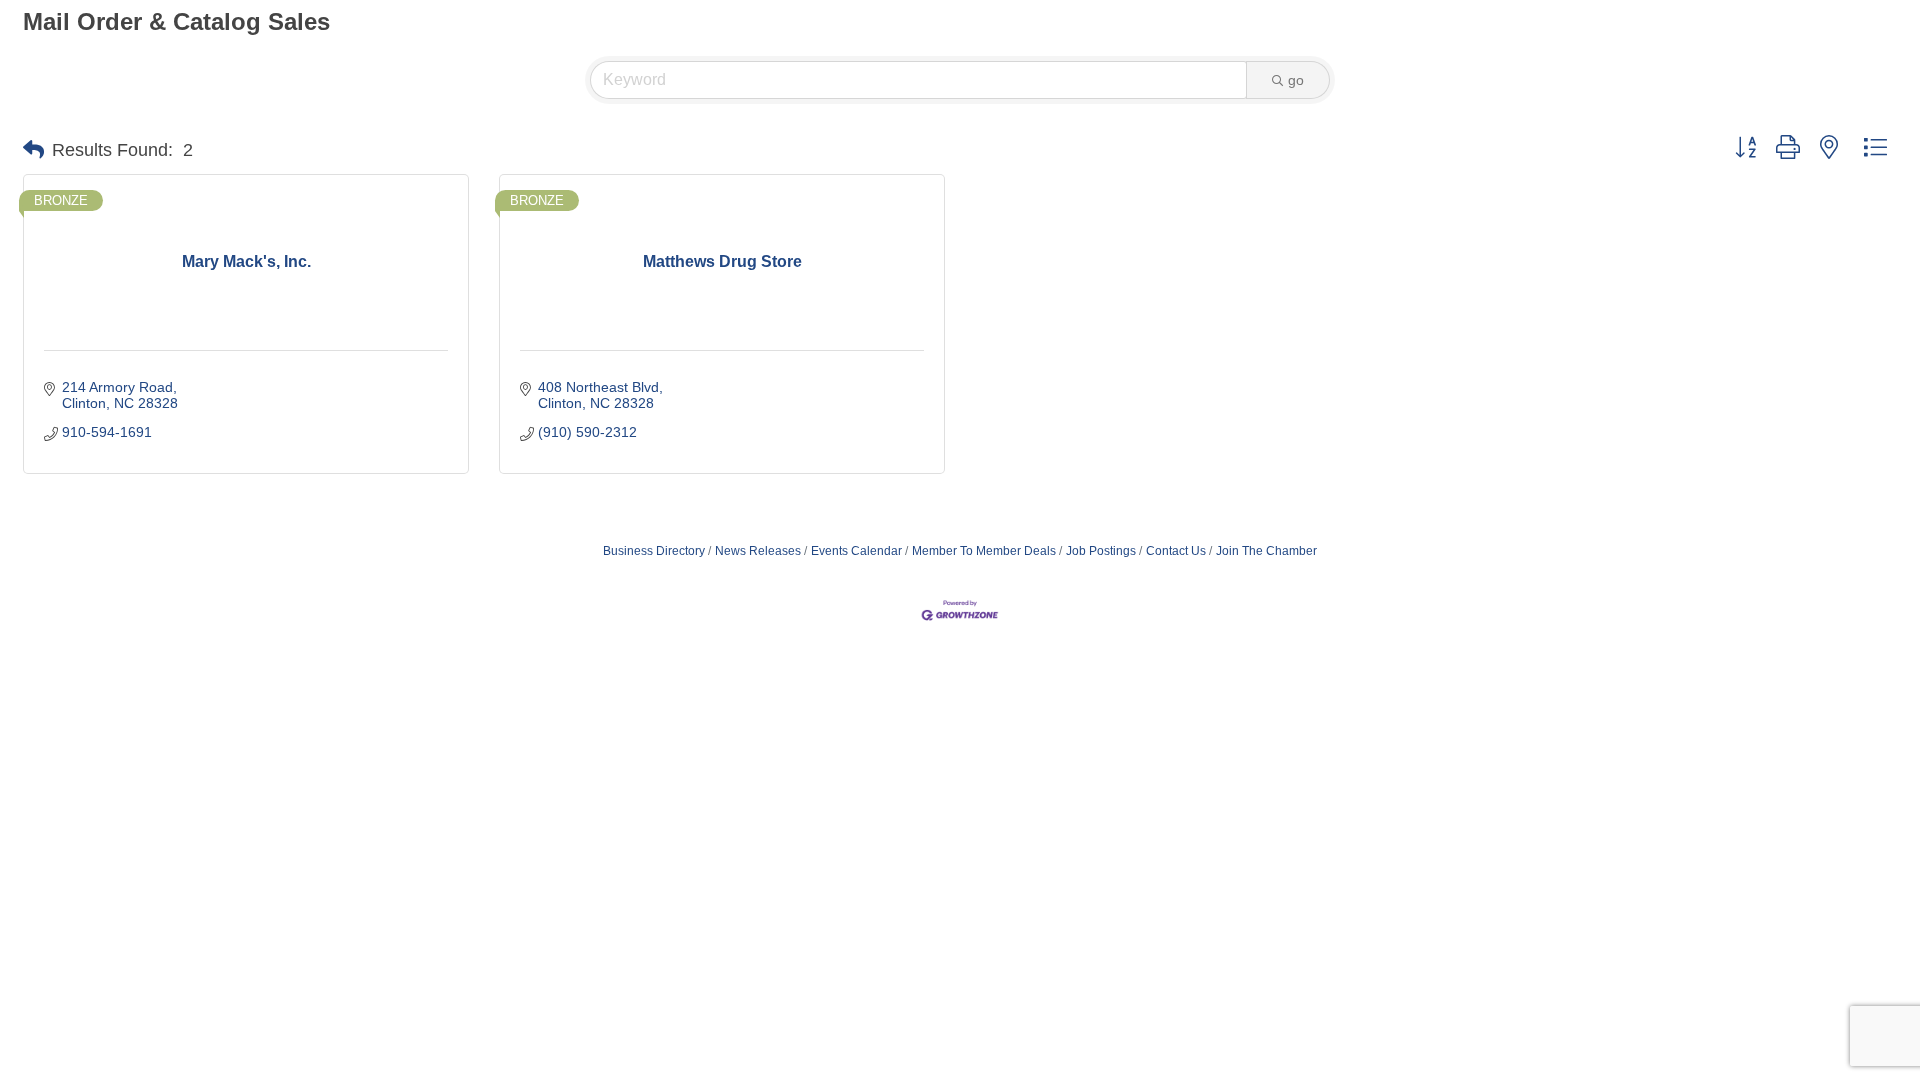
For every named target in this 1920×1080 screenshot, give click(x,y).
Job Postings (1101, 551)
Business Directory (654, 551)
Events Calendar (856, 551)
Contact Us (1176, 551)
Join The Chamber (1266, 551)
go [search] (1296, 80)
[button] (33, 150)
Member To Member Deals (984, 551)
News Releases (758, 551)
